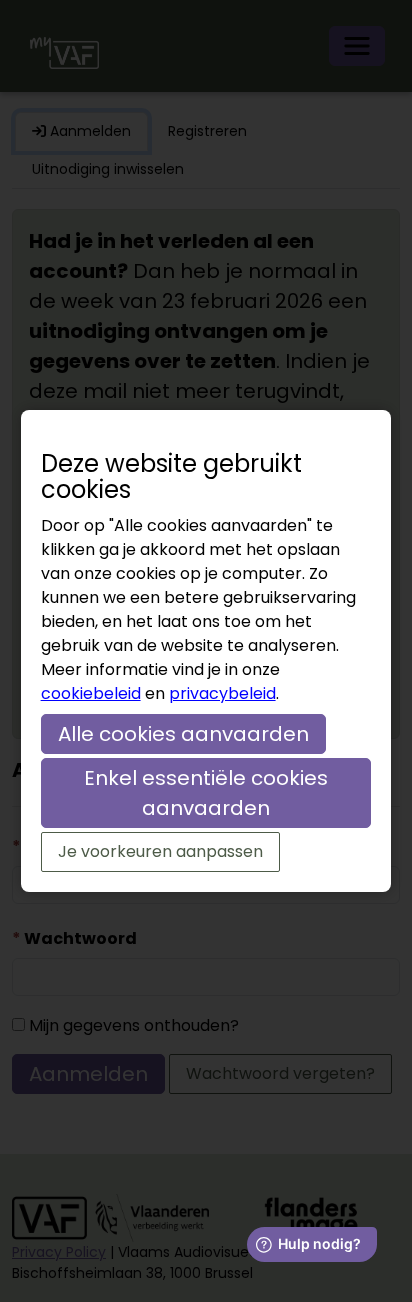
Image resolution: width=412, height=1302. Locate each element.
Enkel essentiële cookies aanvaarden (206, 793)
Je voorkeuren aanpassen (160, 851)
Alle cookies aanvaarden (183, 734)
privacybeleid (222, 693)
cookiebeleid (91, 693)
